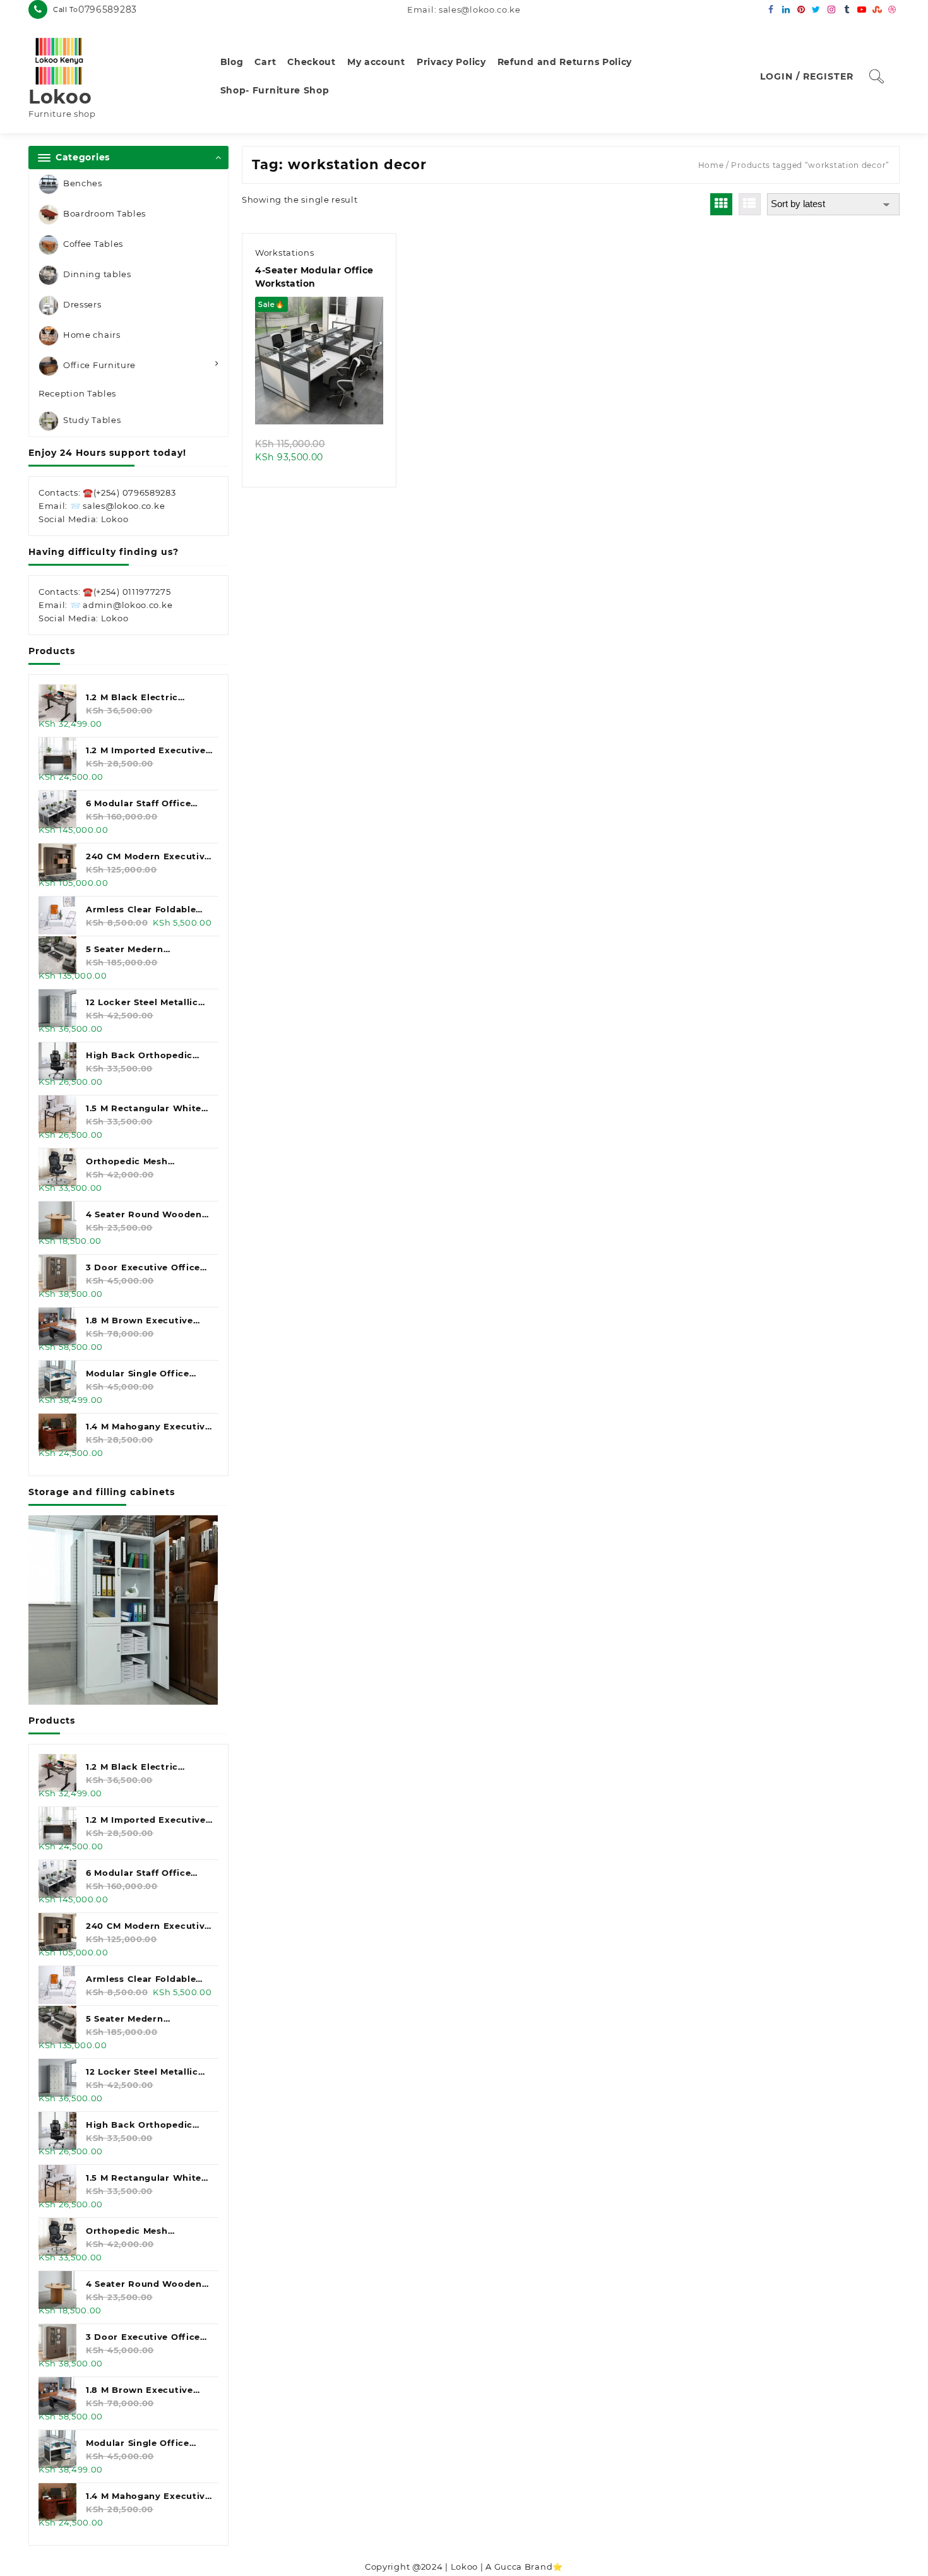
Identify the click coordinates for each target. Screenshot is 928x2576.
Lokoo (60, 97)
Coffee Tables (93, 244)
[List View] (750, 204)
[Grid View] (721, 204)
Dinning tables (97, 274)
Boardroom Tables (104, 213)
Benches (83, 183)
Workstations (284, 253)
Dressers (82, 304)
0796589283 (108, 9)
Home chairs (92, 335)
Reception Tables (77, 393)
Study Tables (92, 420)
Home (711, 165)
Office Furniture (99, 365)
